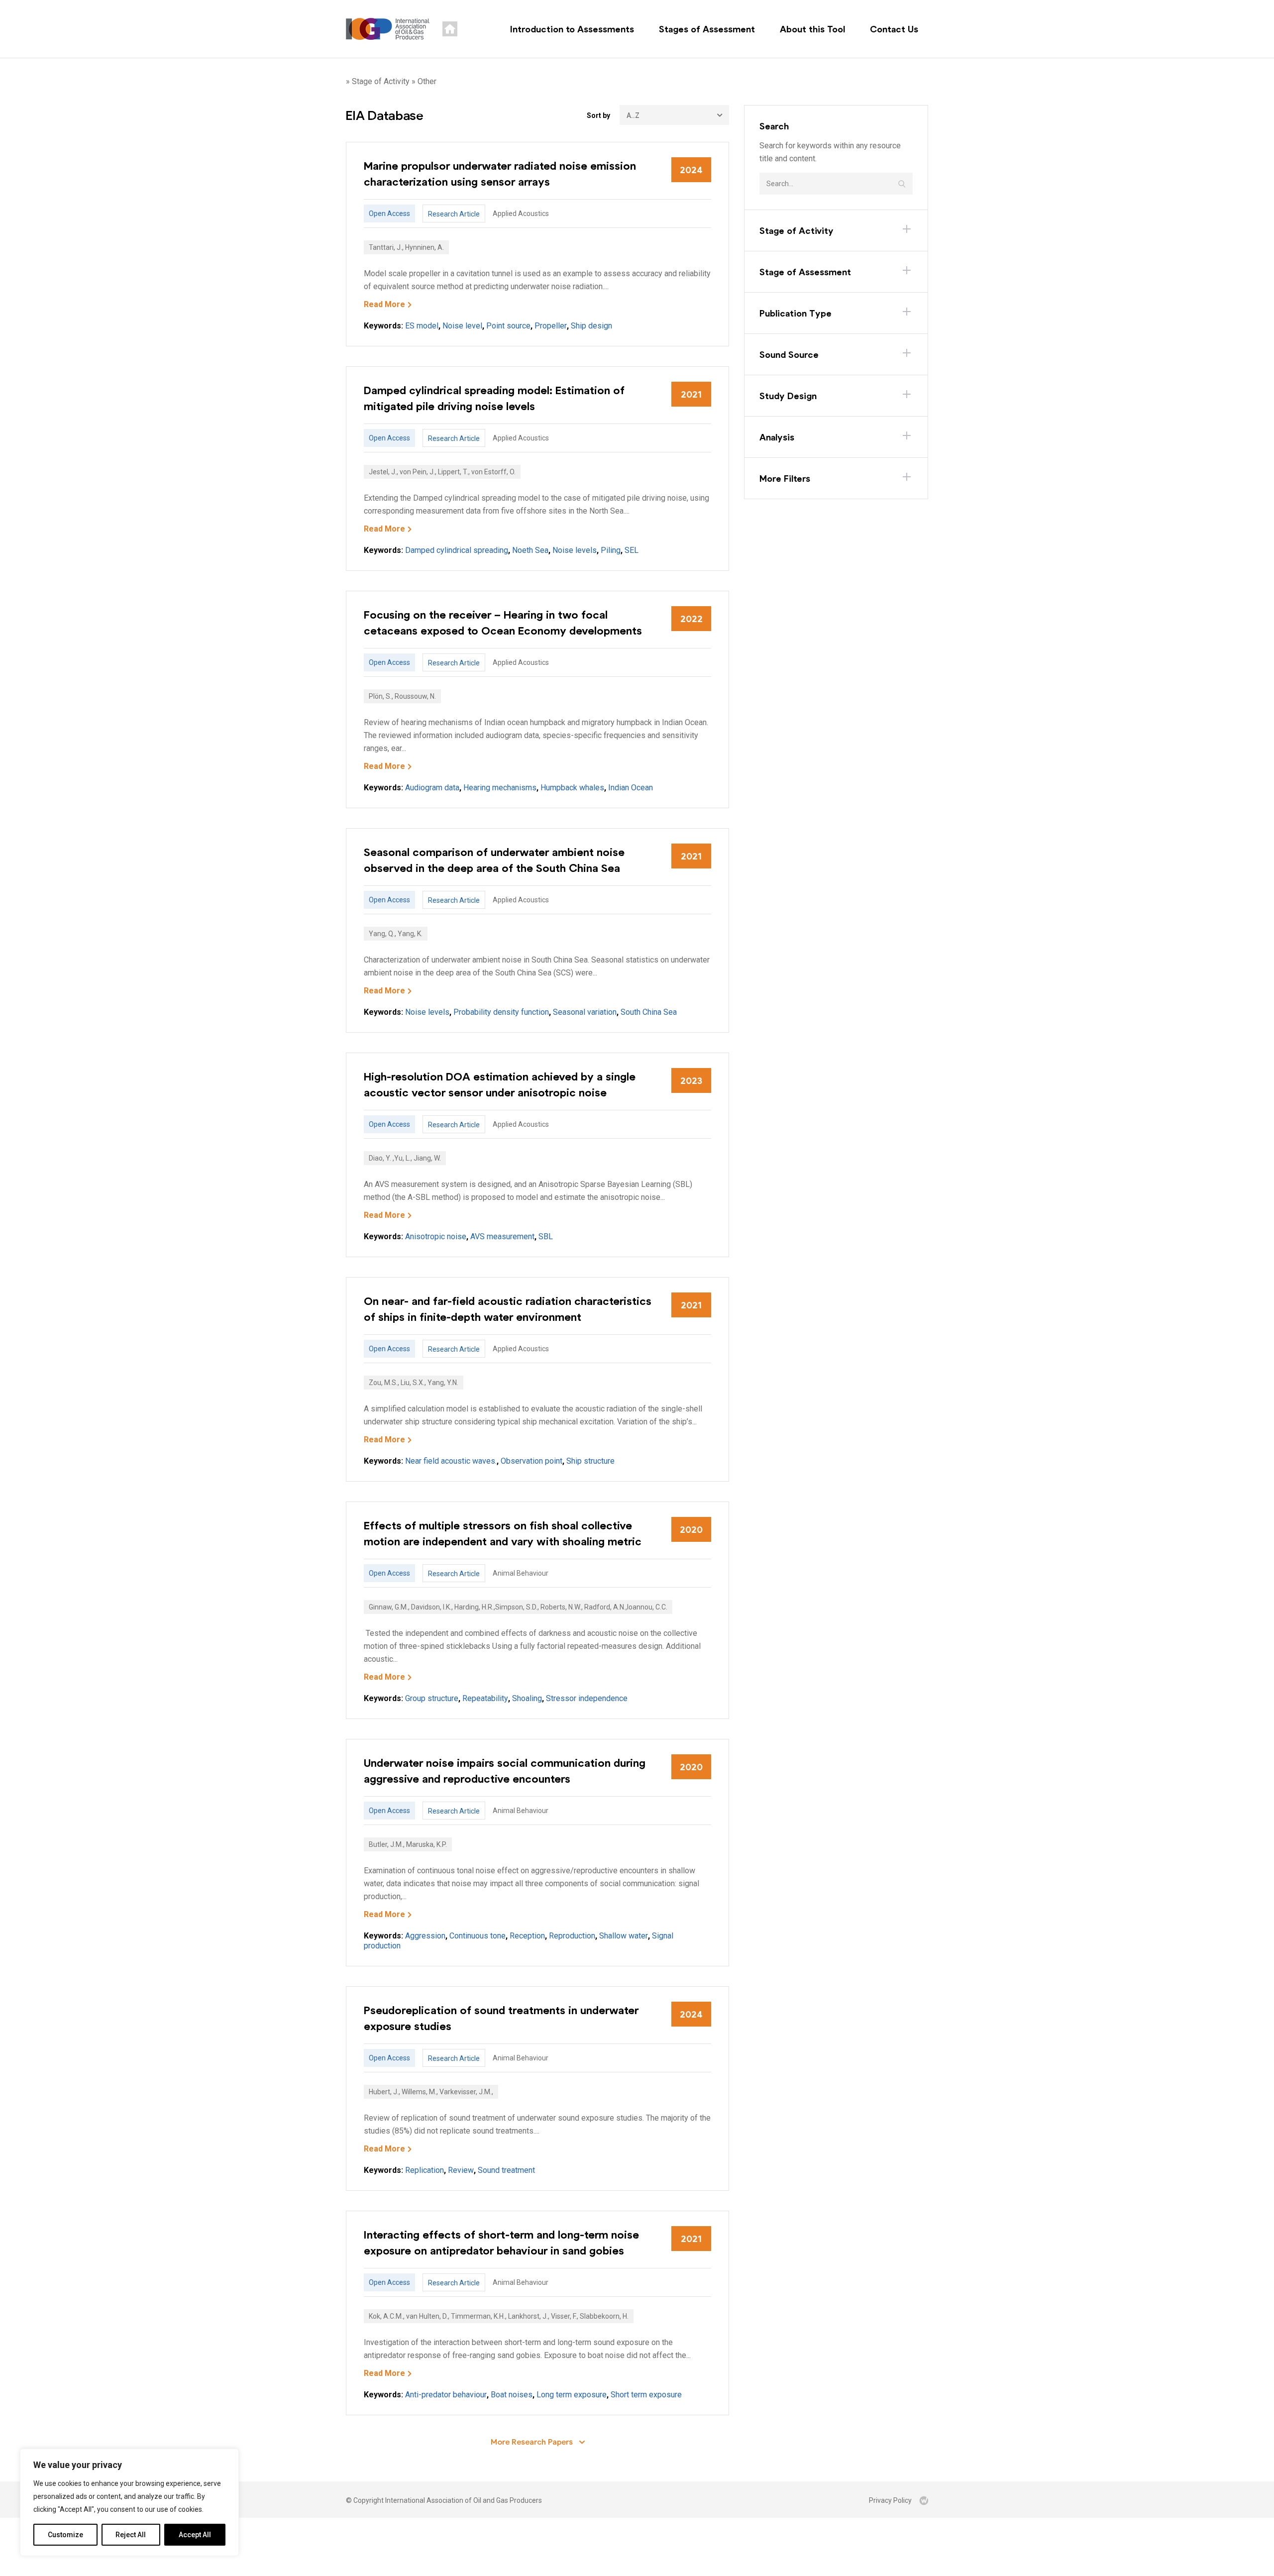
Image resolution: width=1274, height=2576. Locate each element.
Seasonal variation (585, 1012)
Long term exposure (572, 2395)
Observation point (531, 1461)
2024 (691, 170)
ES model (422, 326)
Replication (425, 2170)
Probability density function (501, 1012)
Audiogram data (432, 788)
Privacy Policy (890, 2500)
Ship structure (590, 1461)
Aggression (425, 1936)
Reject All (131, 2535)
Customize (65, 2535)
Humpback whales (572, 788)
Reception (527, 1936)
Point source (508, 326)
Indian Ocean (631, 788)
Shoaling (527, 1698)
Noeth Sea (530, 550)
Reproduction (572, 1936)
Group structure (432, 1698)
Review (461, 2170)
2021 (691, 394)
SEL (632, 550)
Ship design (591, 326)
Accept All (195, 2535)
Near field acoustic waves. (451, 1461)
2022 (691, 619)
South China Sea (649, 1012)
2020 (691, 1529)
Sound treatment (506, 2170)
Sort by (598, 115)
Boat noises (512, 2395)
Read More (384, 304)
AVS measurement (502, 1236)
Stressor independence (587, 1698)
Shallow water (624, 1936)
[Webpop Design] (924, 2500)
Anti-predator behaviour (446, 2395)
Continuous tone (478, 1936)
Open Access (389, 214)
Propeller (551, 326)
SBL (546, 1236)
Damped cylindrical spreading (457, 550)
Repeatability (485, 1698)
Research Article (454, 214)
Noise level (462, 326)
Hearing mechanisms (500, 788)
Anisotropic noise (436, 1236)
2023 (691, 1080)
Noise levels (575, 550)
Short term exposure (646, 2395)
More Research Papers (533, 2441)
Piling (611, 550)
